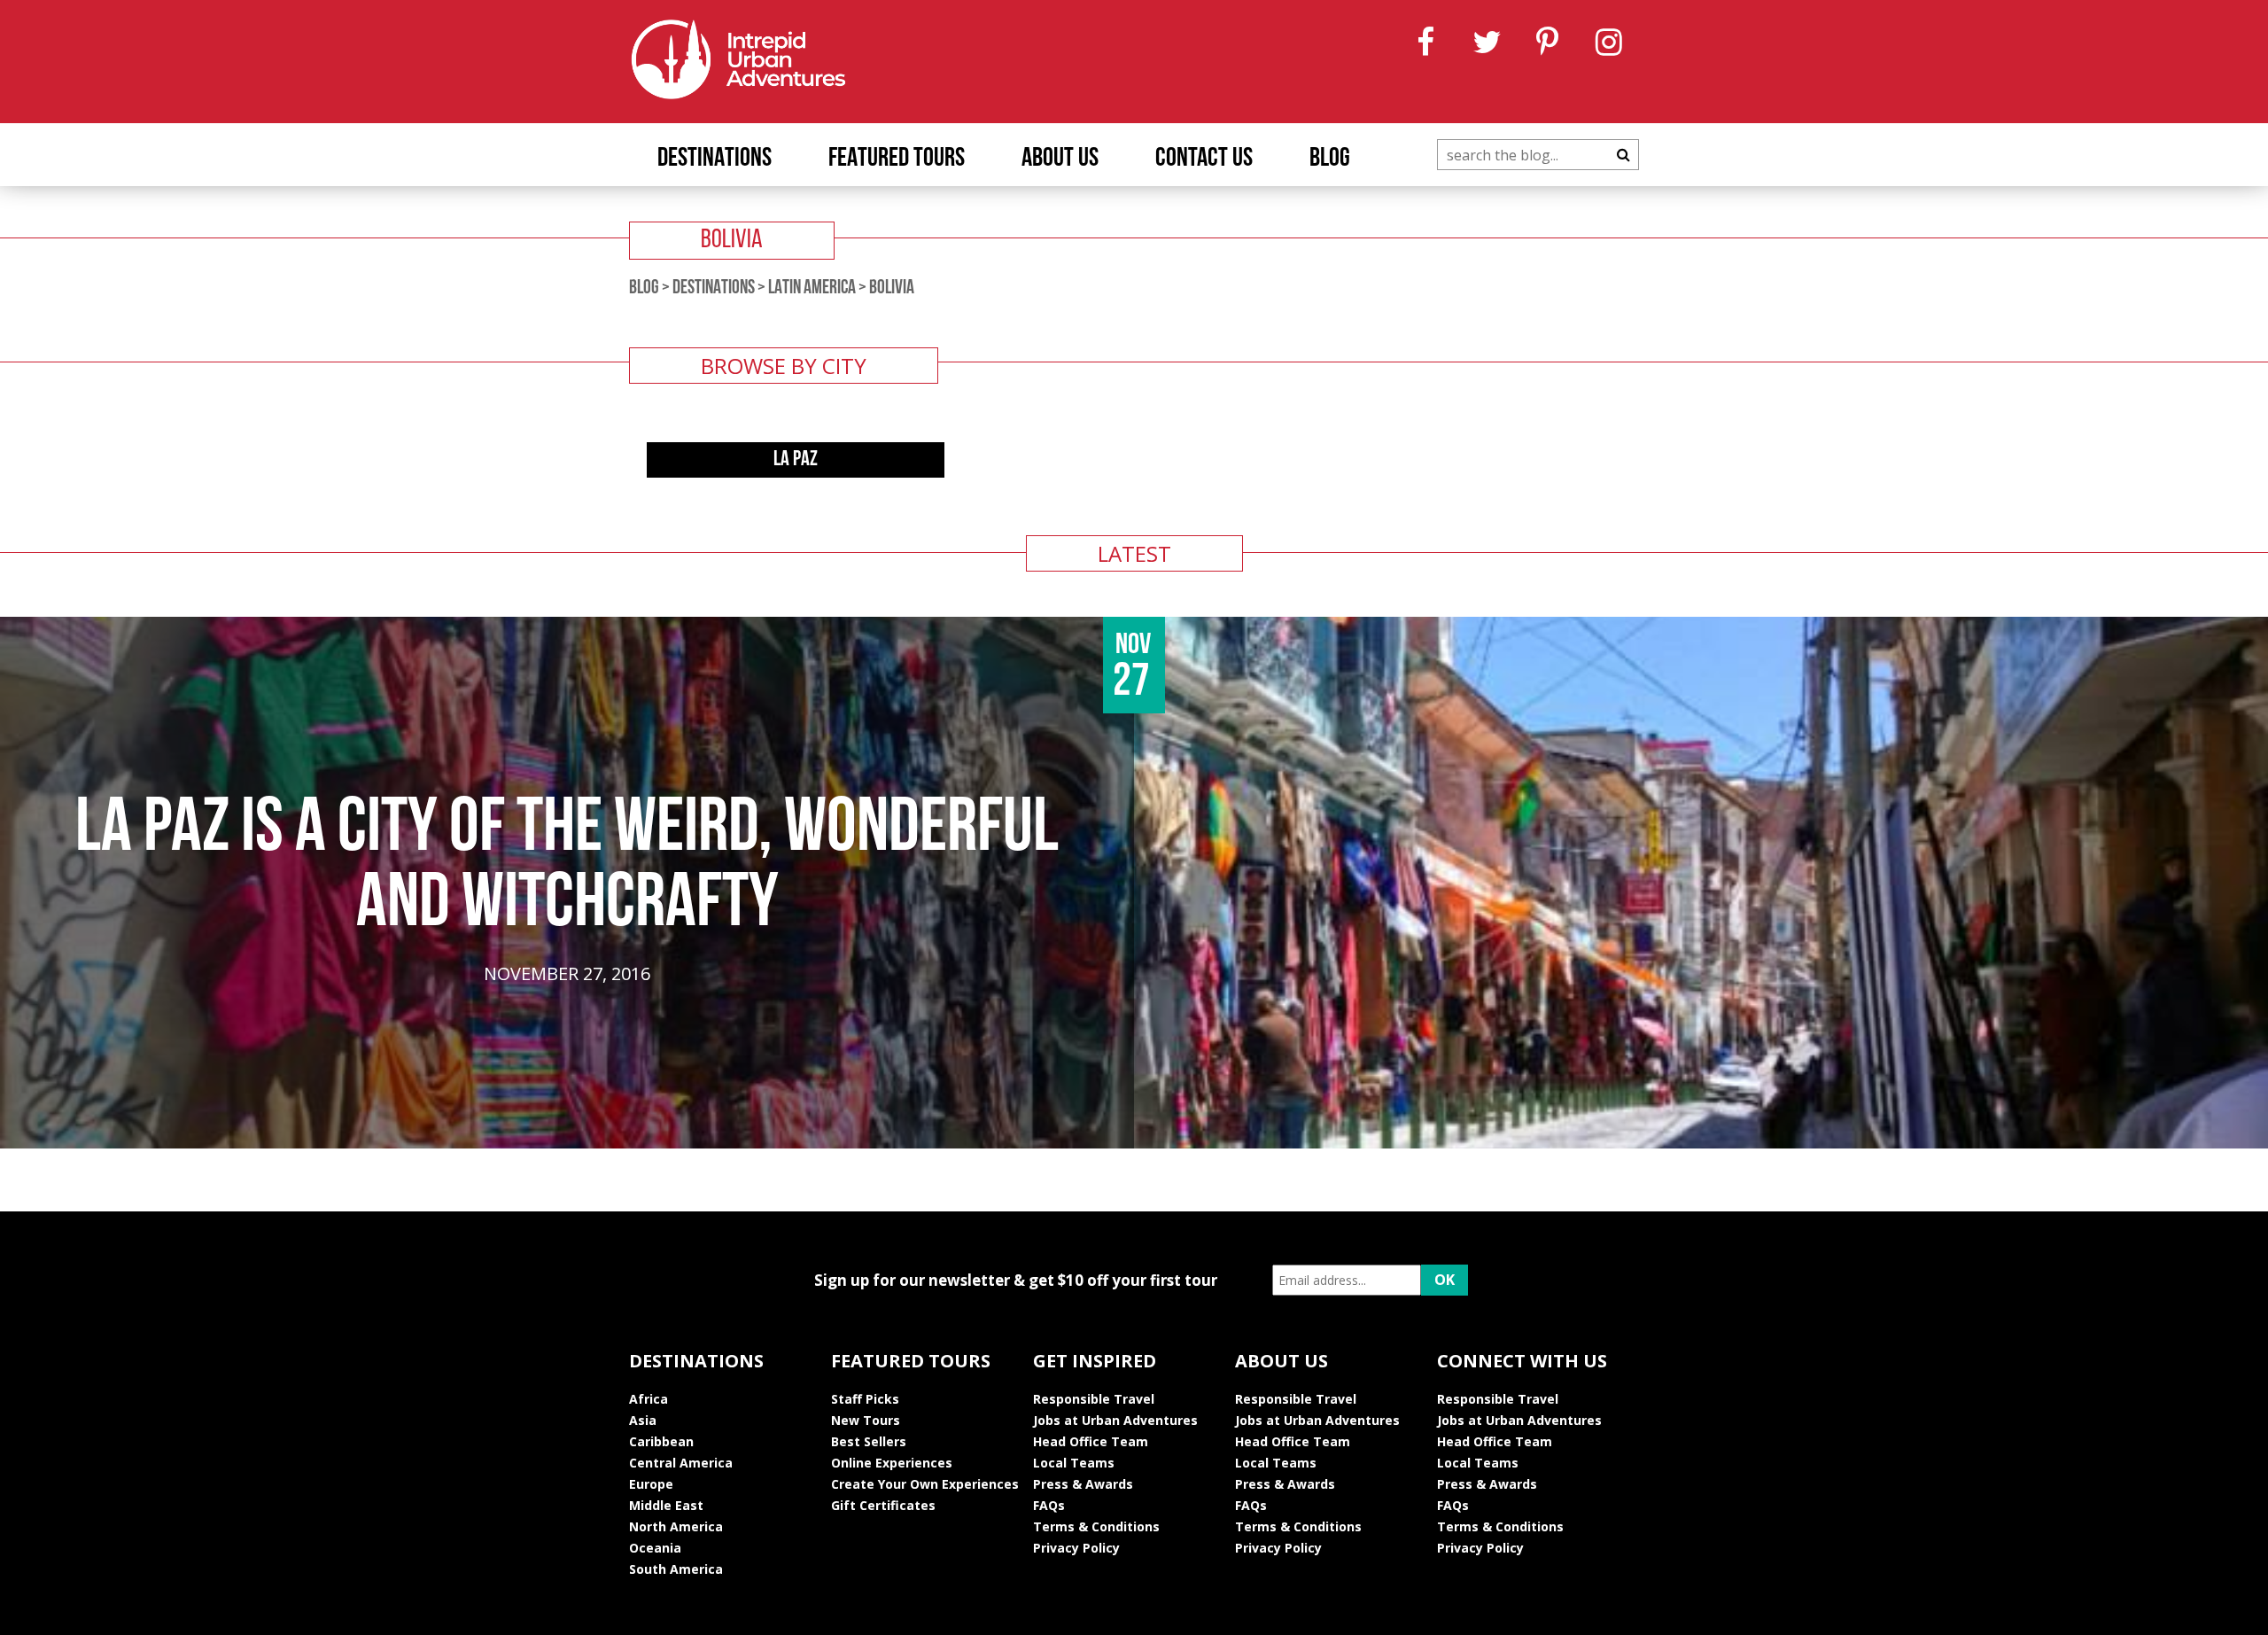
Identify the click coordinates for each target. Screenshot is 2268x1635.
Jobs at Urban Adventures (1115, 1420)
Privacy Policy (1076, 1548)
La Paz (796, 460)
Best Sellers (869, 1441)
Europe (651, 1484)
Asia (643, 1420)
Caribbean (661, 1441)
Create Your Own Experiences (925, 1484)
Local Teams (1074, 1463)
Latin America (812, 288)
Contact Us (1204, 159)
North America (676, 1526)
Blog (1330, 159)
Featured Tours (897, 159)
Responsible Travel (1094, 1399)
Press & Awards (1083, 1484)
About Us (1060, 159)
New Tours (866, 1420)
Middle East (666, 1505)
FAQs (1049, 1505)
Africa (649, 1399)
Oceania (655, 1548)
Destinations (715, 159)
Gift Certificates (883, 1505)
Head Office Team (1091, 1441)
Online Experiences (892, 1463)
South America (676, 1569)
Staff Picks (865, 1399)
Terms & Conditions (1096, 1526)
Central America (681, 1463)
